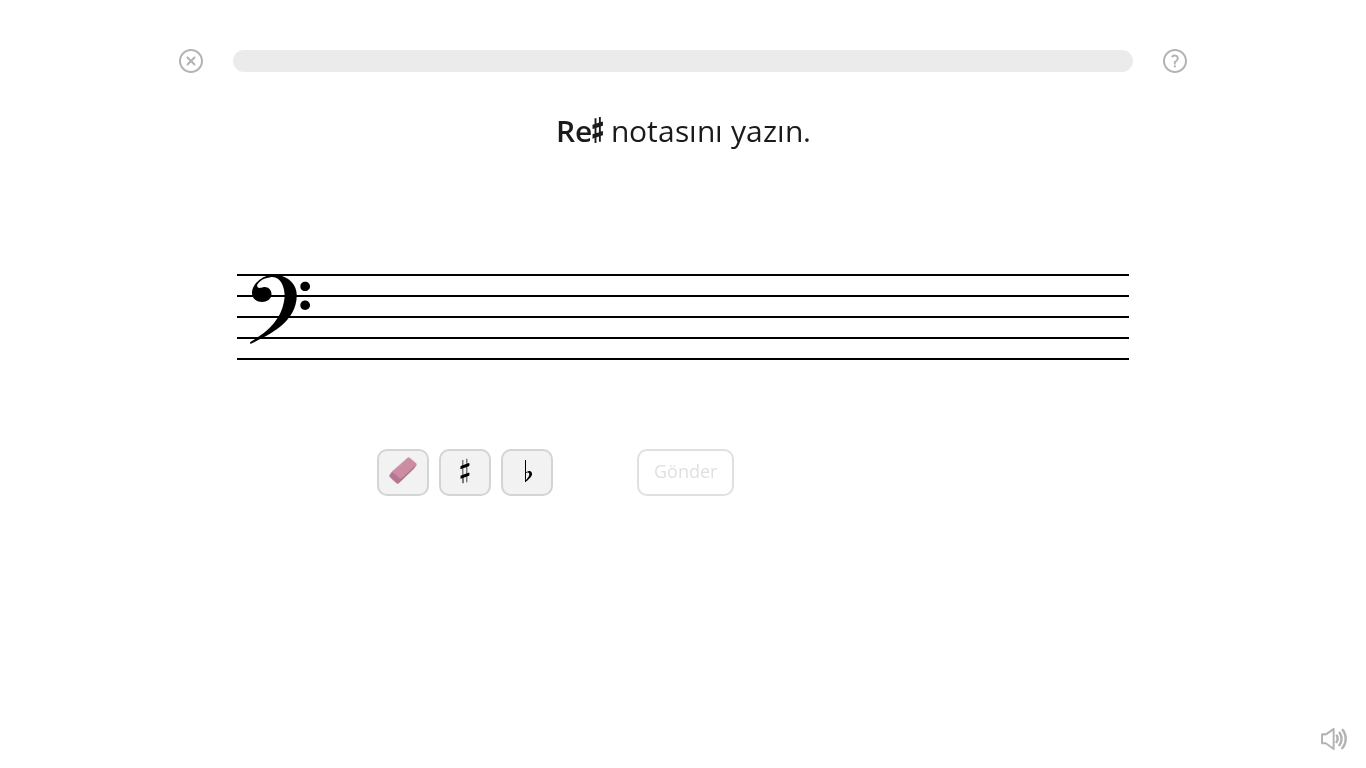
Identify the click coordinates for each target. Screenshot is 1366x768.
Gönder (685, 471)
